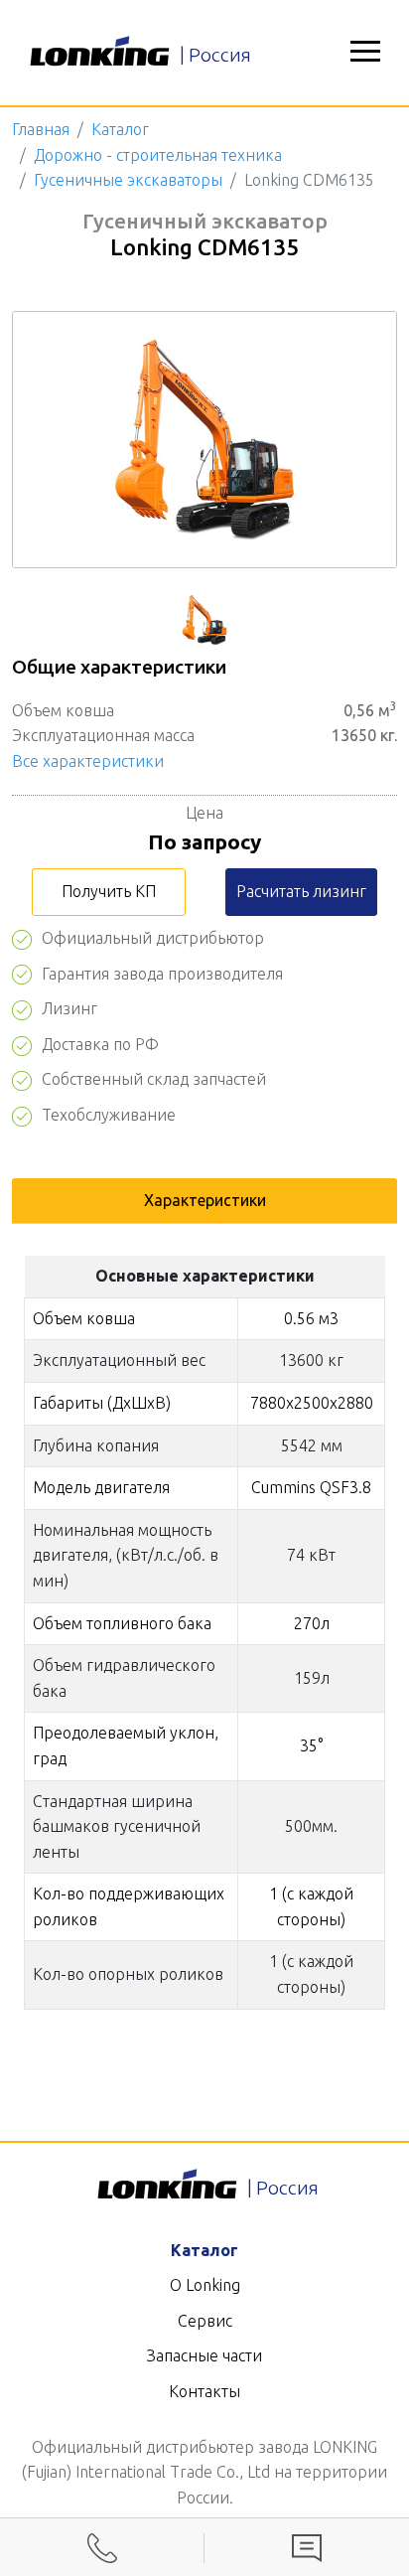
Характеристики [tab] (205, 1200)
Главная (41, 129)
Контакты (204, 2391)
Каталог (120, 129)
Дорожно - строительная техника (158, 155)
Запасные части (204, 2355)
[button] (365, 53)
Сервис (205, 2321)
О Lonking (205, 2285)
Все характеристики (88, 761)
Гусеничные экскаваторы (128, 180)
